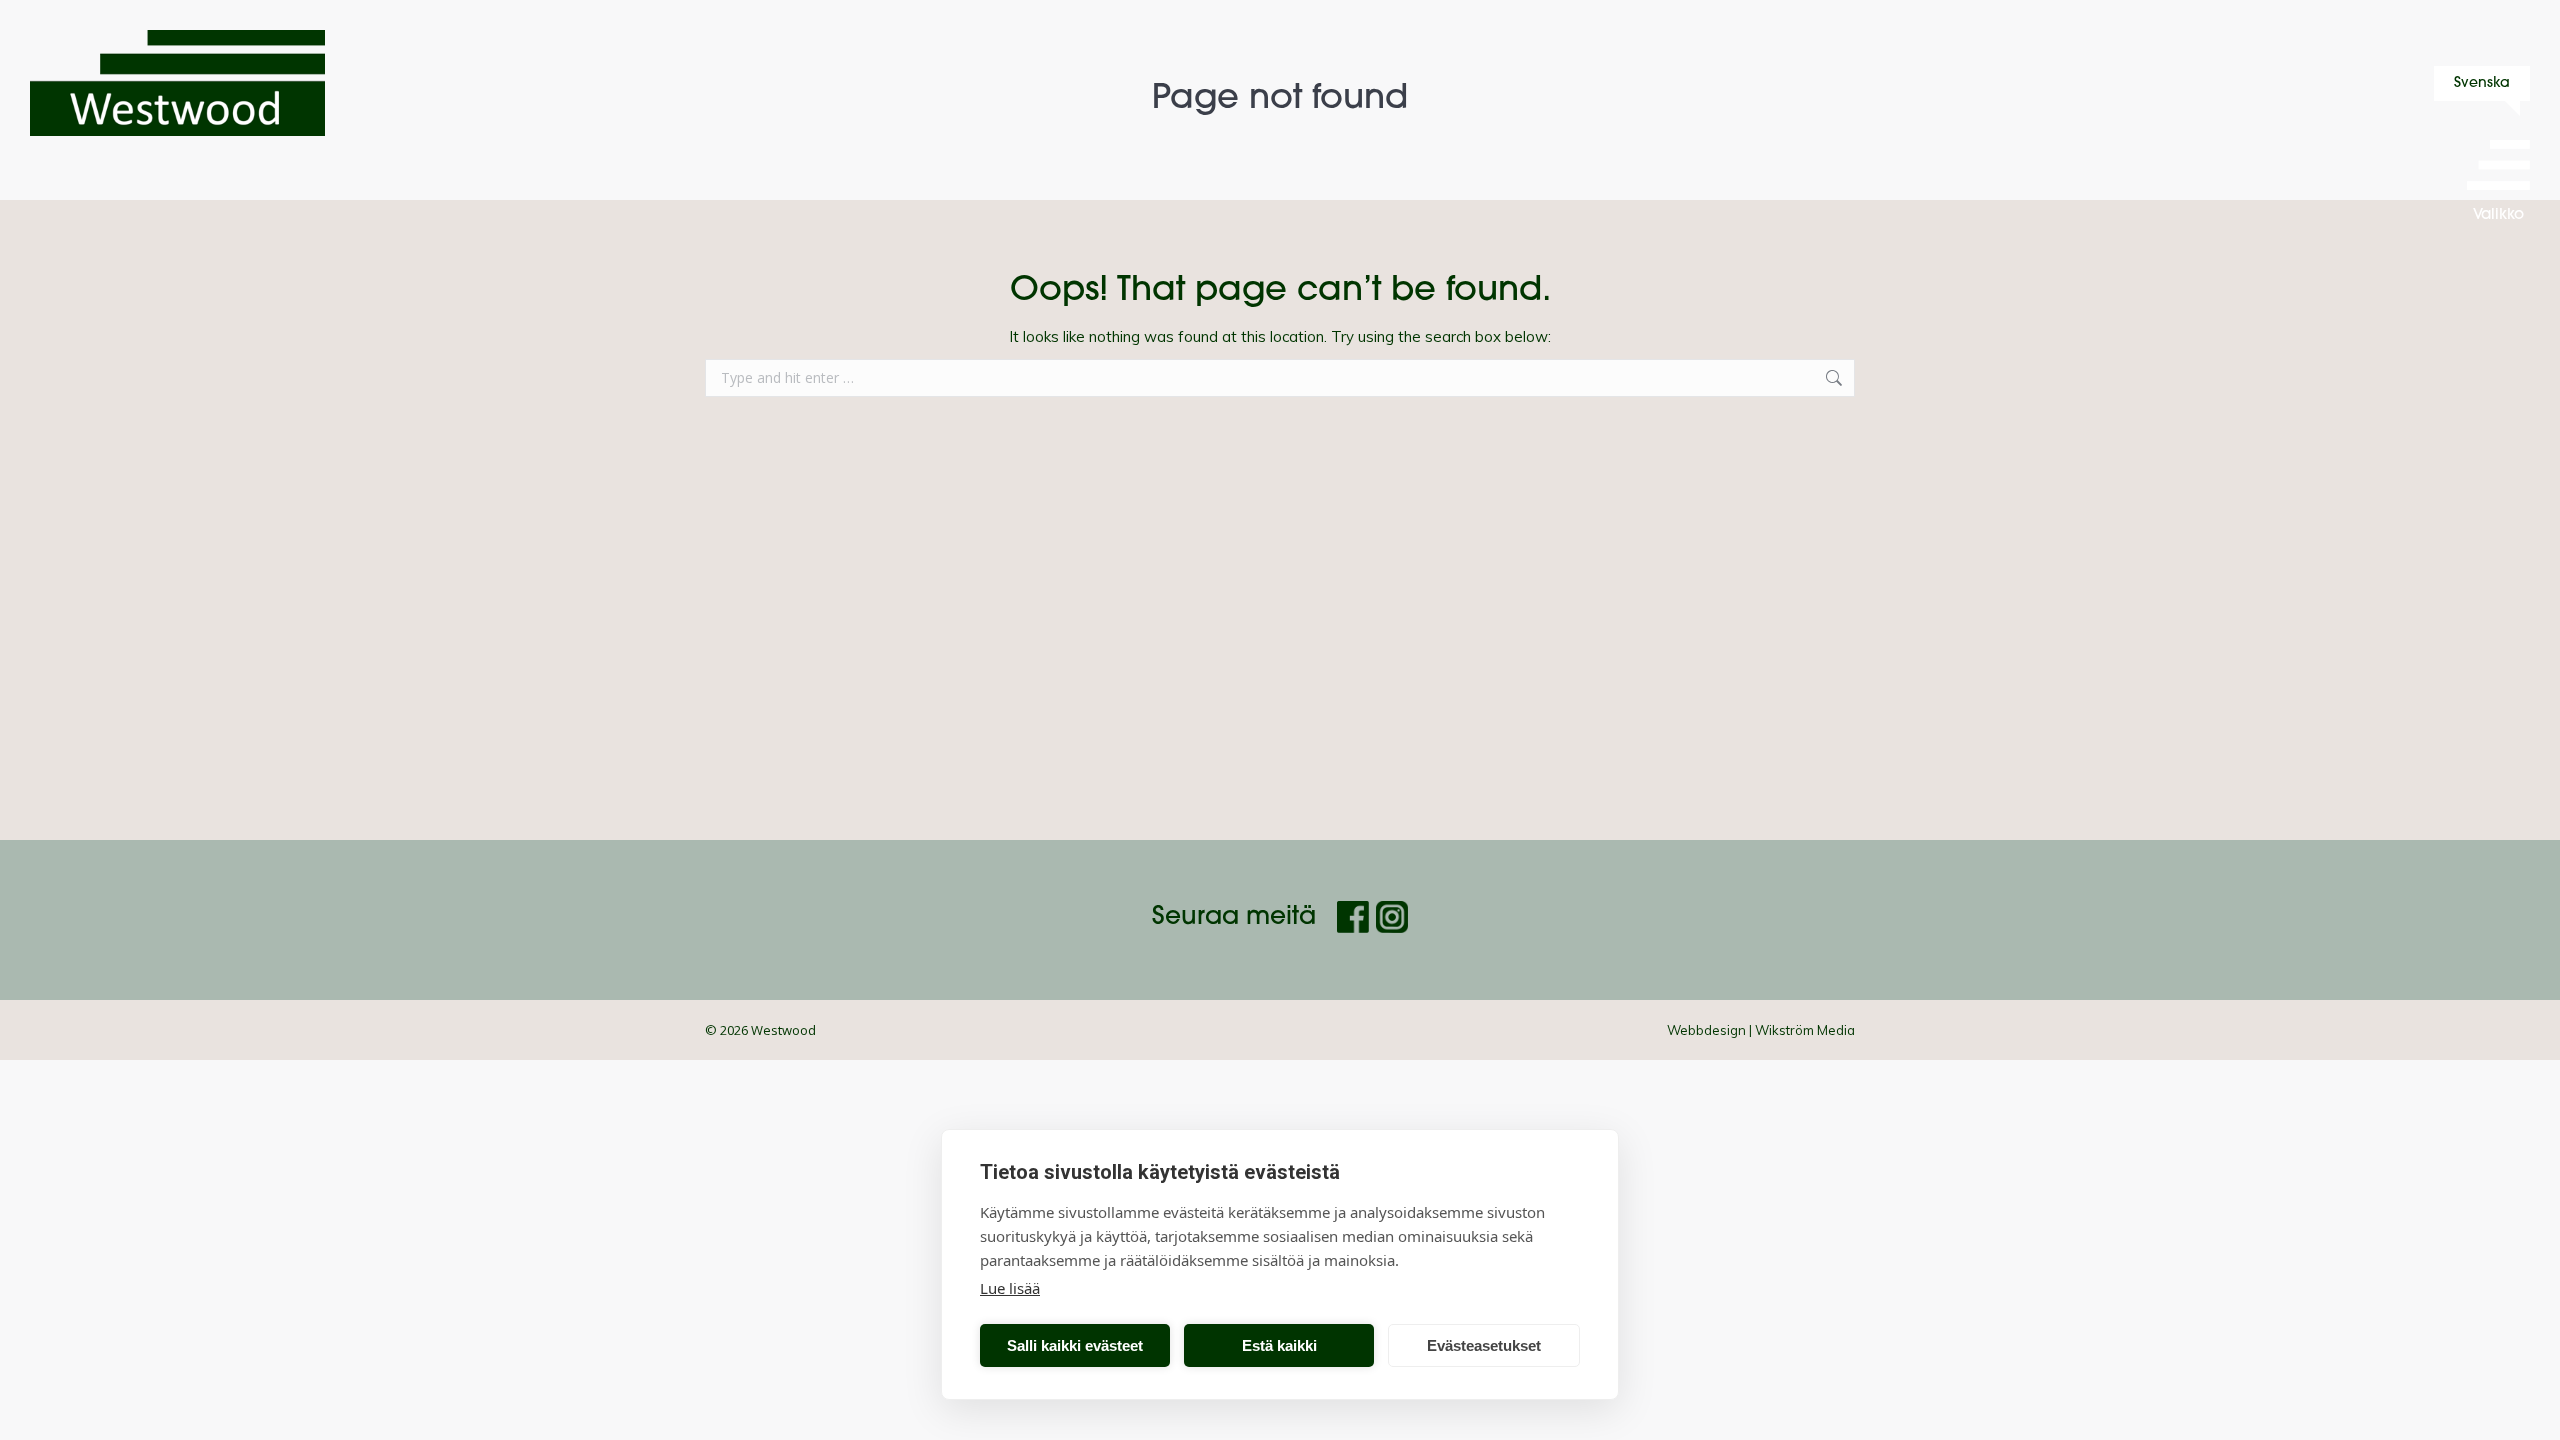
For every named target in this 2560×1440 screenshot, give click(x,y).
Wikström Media (1805, 1030)
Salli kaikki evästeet (1075, 1345)
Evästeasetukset (1484, 1345)
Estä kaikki (1279, 1345)
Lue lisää (1010, 1288)
